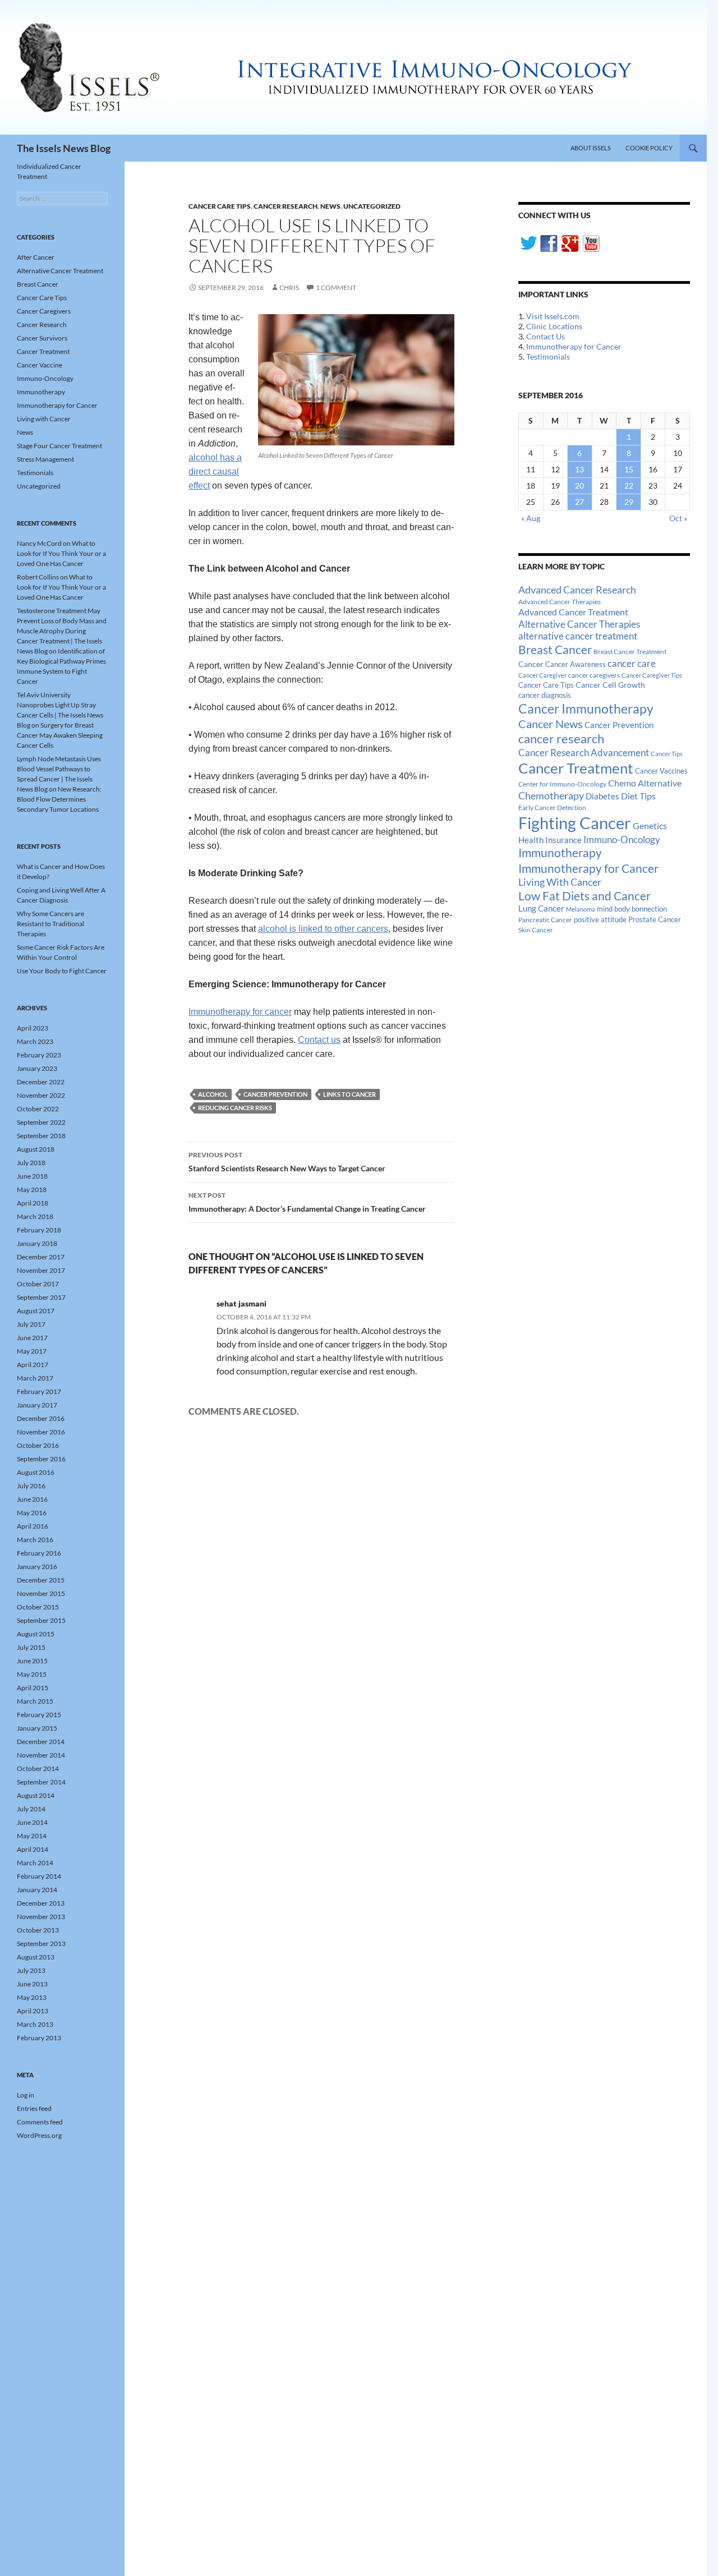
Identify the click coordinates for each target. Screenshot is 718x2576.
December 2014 (41, 1742)
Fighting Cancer (575, 823)
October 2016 (38, 1445)
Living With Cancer (560, 882)
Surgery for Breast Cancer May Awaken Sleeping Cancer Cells (60, 735)
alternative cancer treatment (578, 636)
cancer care (632, 664)
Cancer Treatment (576, 768)
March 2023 (35, 1041)
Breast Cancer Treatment (630, 652)
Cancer (531, 664)
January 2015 (37, 1728)
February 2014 (39, 1876)
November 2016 (41, 1432)
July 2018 (31, 1163)
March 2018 (35, 1216)
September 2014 (41, 1782)
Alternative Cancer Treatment (60, 271)
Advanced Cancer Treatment (573, 612)
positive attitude (600, 920)
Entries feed (34, 2108)
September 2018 (41, 1136)
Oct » (678, 518)
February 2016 (39, 1553)
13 (579, 469)
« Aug (531, 518)
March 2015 (35, 1701)
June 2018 (32, 1176)
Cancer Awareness (576, 664)
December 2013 (41, 1903)
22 (629, 486)
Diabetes (602, 796)
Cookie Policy (649, 148)
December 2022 (41, 1082)
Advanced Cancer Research (577, 590)
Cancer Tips (667, 754)
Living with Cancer (44, 419)
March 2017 (35, 1378)
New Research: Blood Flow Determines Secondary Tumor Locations (59, 799)
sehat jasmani (241, 1303)
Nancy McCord (39, 543)
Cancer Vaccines (661, 771)
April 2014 (33, 1849)
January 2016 (37, 1567)
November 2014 (41, 1755)
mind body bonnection (632, 909)
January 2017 (37, 1405)
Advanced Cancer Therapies (560, 602)
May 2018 (32, 1190)
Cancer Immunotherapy (586, 709)
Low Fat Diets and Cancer (584, 896)
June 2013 (32, 1984)
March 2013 (35, 2024)
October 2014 (38, 1768)
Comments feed (40, 2122)
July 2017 (31, 1324)
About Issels (591, 148)
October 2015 (38, 1607)
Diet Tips (638, 796)
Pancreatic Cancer (545, 920)
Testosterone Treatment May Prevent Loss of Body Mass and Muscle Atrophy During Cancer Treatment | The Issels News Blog (62, 631)
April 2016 (33, 1526)
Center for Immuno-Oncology (562, 784)
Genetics (650, 825)
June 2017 (32, 1338)
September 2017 (41, 1297)
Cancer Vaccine (40, 365)
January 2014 (37, 1890)
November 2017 (41, 1270)
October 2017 (38, 1284)
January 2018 (37, 1243)
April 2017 (33, 1365)
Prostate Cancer (655, 919)
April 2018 (33, 1203)
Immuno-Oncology (622, 840)
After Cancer (36, 257)
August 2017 (36, 1311)
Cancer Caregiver (542, 675)
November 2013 (41, 1917)
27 (579, 502)
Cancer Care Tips (220, 206)
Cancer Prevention (275, 1094)
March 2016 (35, 1540)
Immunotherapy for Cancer (574, 346)
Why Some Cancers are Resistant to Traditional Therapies (50, 924)
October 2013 (38, 1930)
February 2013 (39, 2038)
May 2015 (32, 1674)
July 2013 (31, 1970)
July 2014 (31, 1809)
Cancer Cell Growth (610, 685)
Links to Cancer (349, 1094)
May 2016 (32, 1513)
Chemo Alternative (645, 783)
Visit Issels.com (553, 316)
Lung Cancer (541, 909)
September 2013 (41, 1944)
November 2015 (41, 1593)
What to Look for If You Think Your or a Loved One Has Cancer (61, 553)
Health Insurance (550, 840)
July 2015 (31, 1647)
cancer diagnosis (545, 695)
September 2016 (41, 1459)
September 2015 (41, 1620)
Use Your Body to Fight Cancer (62, 971)
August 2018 (36, 1149)
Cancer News (551, 724)
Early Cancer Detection (552, 808)
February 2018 (39, 1230)
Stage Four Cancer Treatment (59, 446)
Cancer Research (286, 206)
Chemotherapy (551, 795)
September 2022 (41, 1122)
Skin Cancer (536, 930)
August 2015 (36, 1634)
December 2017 (41, 1257)
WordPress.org (39, 2135)
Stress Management (45, 459)
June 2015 (32, 1661)
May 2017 (32, 1351)
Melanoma (581, 909)
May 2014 (32, 1836)
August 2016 (36, 1472)
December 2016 (41, 1418)
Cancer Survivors (42, 338)
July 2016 (31, 1486)
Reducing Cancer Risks (235, 1108)
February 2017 (39, 1392)
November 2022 (41, 1095)
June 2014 (32, 1822)
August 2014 (36, 1795)
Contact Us (546, 336)
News (330, 206)
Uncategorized (372, 206)
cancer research (561, 739)
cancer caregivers (594, 675)
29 (629, 502)
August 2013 (36, 1957)
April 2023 (33, 1028)
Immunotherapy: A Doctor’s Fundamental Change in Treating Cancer (307, 1202)
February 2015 (39, 1715)
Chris (289, 287)
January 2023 (37, 1068)
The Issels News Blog (64, 148)
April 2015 (33, 1688)
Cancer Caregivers (44, 311)
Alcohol (213, 1094)
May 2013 (32, 1997)
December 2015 (41, 1580)
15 (629, 469)
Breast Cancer (555, 650)
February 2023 (39, 1055)
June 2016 (32, 1499)
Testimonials (548, 357)
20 (579, 486)
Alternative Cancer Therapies (579, 624)
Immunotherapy (560, 853)
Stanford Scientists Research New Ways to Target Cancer (287, 1162)
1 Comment (336, 287)
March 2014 (35, 1863)
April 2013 (33, 2011)
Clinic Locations (554, 326)
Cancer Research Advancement (584, 753)
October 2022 (38, 1109)
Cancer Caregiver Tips (652, 675)
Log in (26, 2095)
